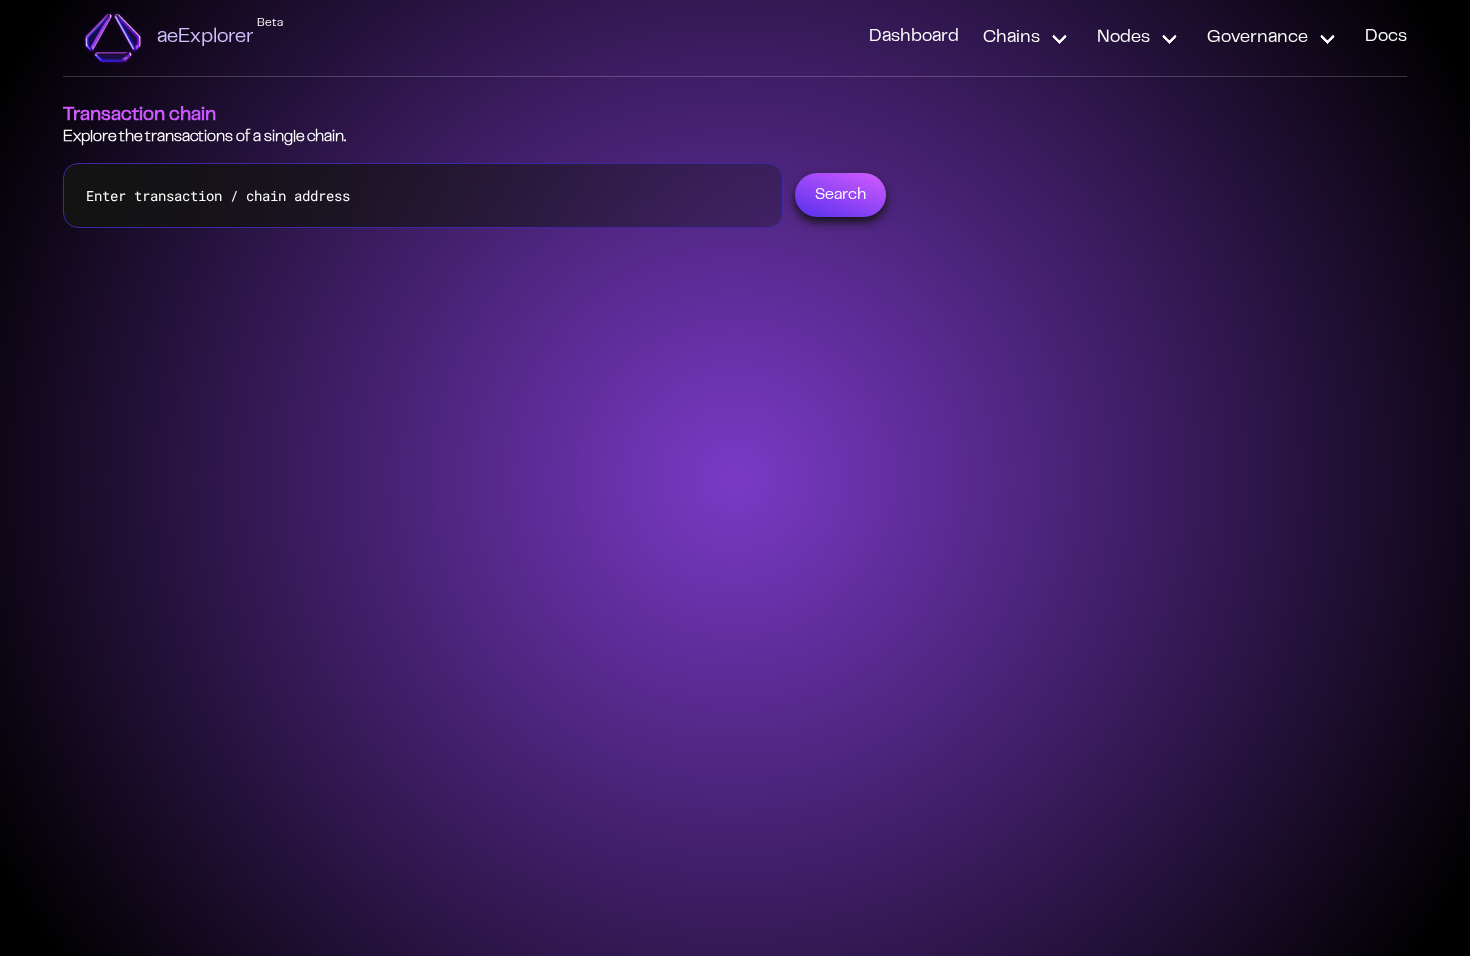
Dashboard (914, 37)
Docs (1386, 37)
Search (840, 195)
